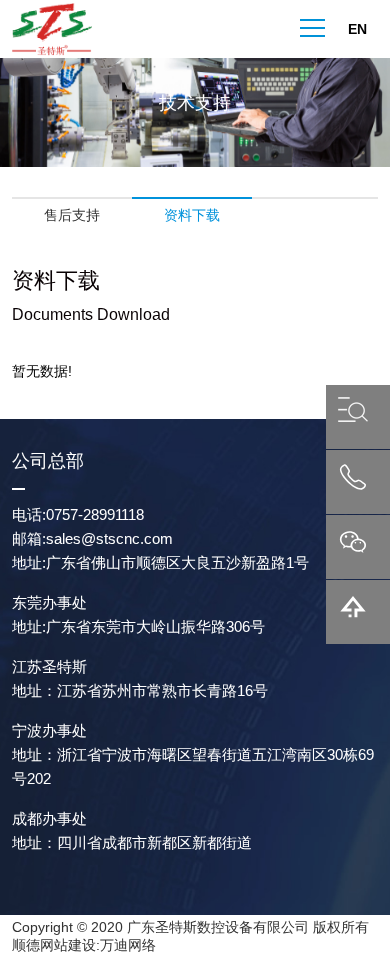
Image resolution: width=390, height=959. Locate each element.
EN (357, 28)
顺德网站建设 (54, 945)
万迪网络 (128, 945)
